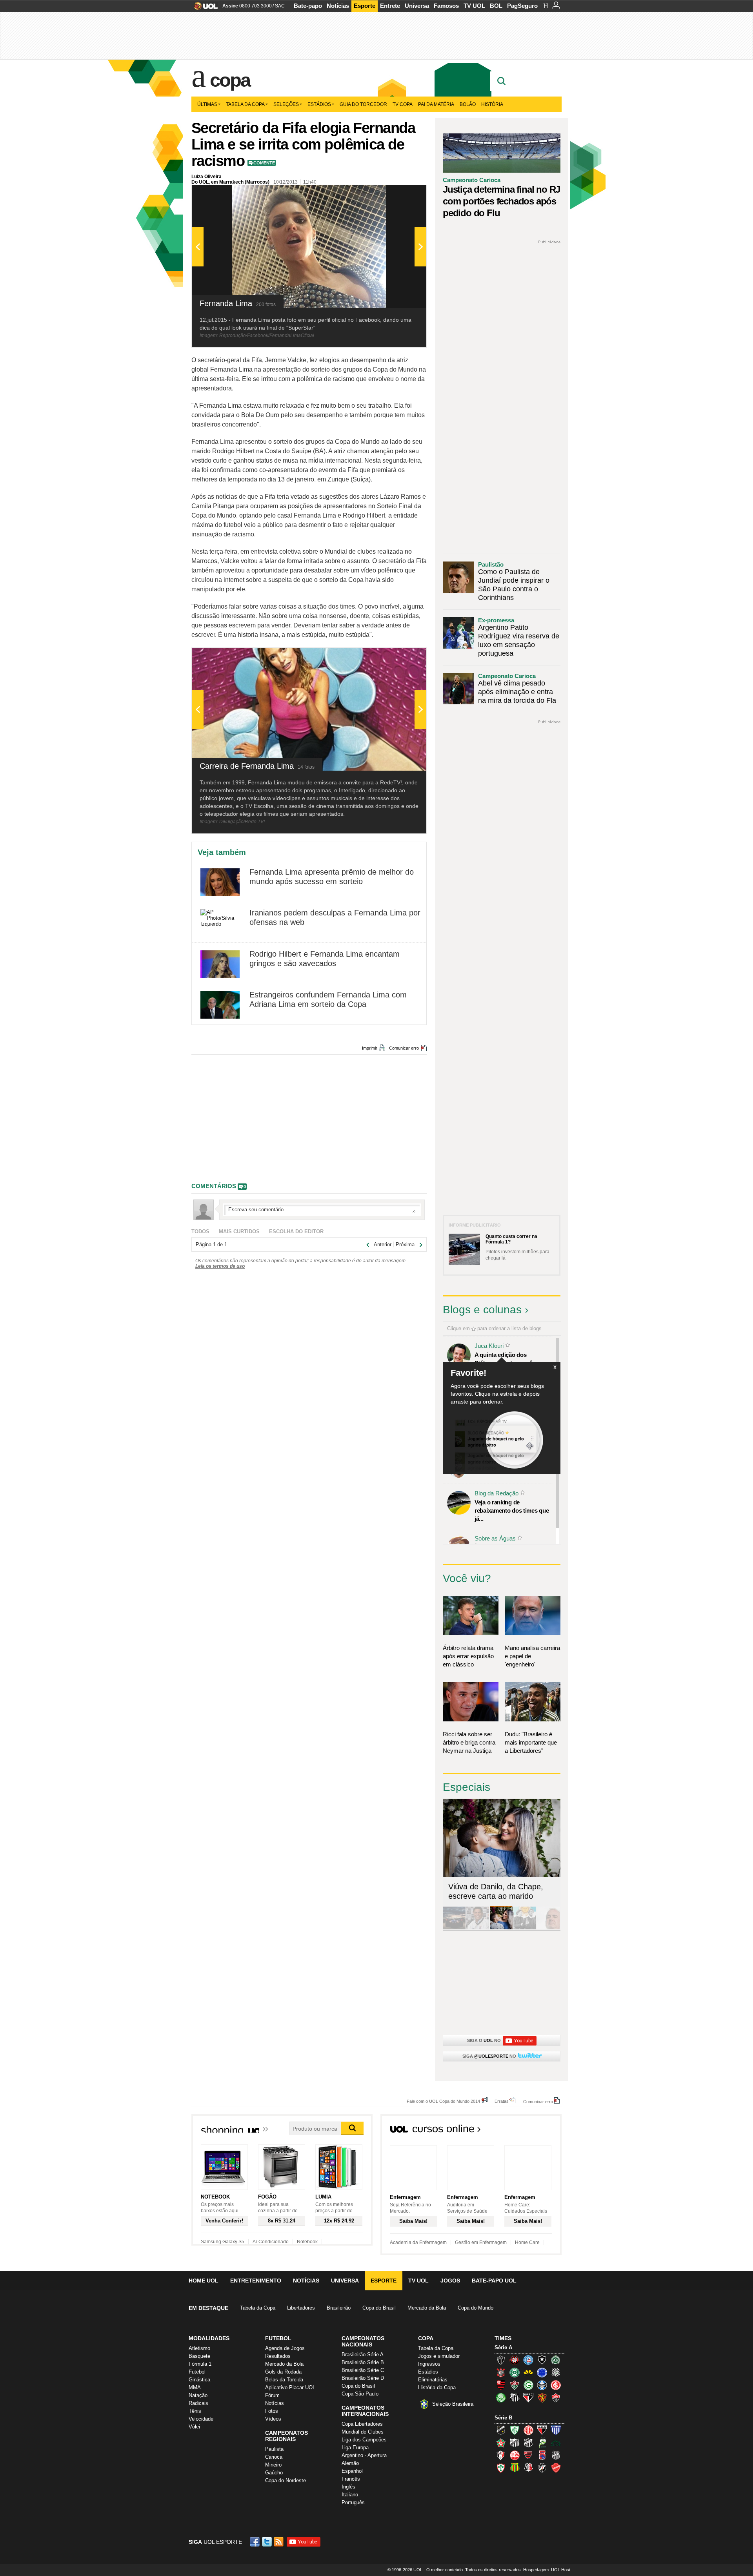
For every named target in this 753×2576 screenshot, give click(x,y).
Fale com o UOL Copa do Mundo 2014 (443, 2101)
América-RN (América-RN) (528, 2430)
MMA (195, 2387)
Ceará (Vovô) (528, 2443)
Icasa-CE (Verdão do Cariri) (556, 2443)
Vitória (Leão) (556, 2397)
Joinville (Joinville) (501, 2455)
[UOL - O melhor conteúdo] (203, 8)
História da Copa (437, 2387)
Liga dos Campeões (364, 2440)
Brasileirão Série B (363, 2362)
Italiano (350, 2495)
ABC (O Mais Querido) (501, 2430)
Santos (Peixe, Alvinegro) (515, 2397)
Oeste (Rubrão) (528, 2455)
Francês (351, 2479)
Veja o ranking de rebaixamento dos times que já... (512, 1510)
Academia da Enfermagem (418, 2242)
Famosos (446, 6)
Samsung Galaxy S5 (223, 2242)
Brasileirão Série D (363, 2378)
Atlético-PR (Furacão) (515, 2360)
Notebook (307, 2242)
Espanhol (352, 2471)
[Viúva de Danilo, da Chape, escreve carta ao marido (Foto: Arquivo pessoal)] (501, 1928)
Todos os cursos (535, 2131)
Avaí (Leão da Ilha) (556, 2430)
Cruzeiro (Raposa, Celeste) (542, 2372)
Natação (198, 2395)
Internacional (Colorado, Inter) (556, 2385)
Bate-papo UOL (494, 2281)
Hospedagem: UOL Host (547, 2570)
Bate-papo (308, 6)
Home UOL (204, 2281)
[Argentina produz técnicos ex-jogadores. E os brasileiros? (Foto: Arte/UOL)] (525, 1928)
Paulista (274, 2449)
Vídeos (273, 2419)
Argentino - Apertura (364, 2455)
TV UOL (474, 6)
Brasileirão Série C (363, 2370)
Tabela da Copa (245, 104)
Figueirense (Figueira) (556, 2372)
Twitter (267, 2542)
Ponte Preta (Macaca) (556, 2455)
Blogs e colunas (482, 1310)
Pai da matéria (436, 104)
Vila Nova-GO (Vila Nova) (556, 2468)
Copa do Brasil (379, 2308)
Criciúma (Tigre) (528, 2372)
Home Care (527, 2242)
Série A (503, 2347)
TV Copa (403, 104)
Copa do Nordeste (286, 2480)
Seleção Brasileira (453, 2404)
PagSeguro (522, 6)
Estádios (319, 104)
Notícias (338, 6)
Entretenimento (256, 2281)
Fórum (272, 2395)
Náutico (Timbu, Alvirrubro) (515, 2455)
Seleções (286, 104)
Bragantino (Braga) (515, 2443)
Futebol (197, 2372)
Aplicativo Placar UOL (290, 2387)
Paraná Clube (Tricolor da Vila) (542, 2455)
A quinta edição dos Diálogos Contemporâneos (510, 1359)
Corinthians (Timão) (501, 2372)
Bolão (468, 104)
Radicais (198, 2403)
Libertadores (301, 2308)
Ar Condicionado (271, 2242)
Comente (264, 163)
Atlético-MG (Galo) (501, 2360)
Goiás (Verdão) (528, 2385)
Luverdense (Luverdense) (542, 2443)
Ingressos (429, 2364)
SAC (280, 6)
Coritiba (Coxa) (515, 2372)
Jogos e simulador (439, 2356)
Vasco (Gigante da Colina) (542, 2468)
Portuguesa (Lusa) (501, 2468)
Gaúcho (274, 2473)
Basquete (199, 2356)
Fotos (272, 2411)
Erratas (502, 2101)
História (492, 104)
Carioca (274, 2457)
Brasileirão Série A (363, 2354)
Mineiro (273, 2465)
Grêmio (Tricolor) (542, 2385)
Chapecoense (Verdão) (556, 2360)
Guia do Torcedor (363, 104)
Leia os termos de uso (220, 1266)
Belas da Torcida (284, 2380)
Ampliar (401, 195)
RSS (279, 2542)
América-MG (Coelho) (515, 2430)
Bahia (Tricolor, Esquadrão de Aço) (528, 2360)
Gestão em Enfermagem (481, 2242)
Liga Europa (355, 2447)
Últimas (207, 104)
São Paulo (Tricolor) (528, 2397)
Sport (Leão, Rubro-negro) (542, 2397)
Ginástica (199, 2380)
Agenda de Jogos (285, 2348)
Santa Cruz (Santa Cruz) (528, 2468)
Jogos (450, 2281)
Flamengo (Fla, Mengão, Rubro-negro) (501, 2385)
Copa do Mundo (476, 2308)
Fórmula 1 (200, 2364)
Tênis (195, 2411)
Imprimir (370, 1048)
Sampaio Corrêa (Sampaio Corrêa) (515, 2468)
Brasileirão (339, 2308)
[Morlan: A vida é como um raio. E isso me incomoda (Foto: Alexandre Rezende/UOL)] (548, 1928)
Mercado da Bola (427, 2308)
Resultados (278, 2356)
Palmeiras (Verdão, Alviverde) (501, 2397)
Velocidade (201, 2419)
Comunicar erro (404, 1048)
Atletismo (199, 2348)
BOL (496, 6)
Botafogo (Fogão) (542, 2360)
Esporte (365, 6)
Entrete (390, 6)
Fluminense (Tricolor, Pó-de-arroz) (515, 2385)
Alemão (350, 2463)
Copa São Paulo (360, 2394)
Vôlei (194, 2427)
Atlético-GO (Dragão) (542, 2430)
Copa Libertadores (362, 2424)
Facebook (256, 2542)
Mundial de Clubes (363, 2432)
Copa (230, 80)
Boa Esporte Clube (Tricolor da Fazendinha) (501, 2443)
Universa (417, 6)
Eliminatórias (433, 2380)
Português (353, 2502)
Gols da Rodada (283, 2372)
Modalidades (209, 2338)
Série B (503, 2418)
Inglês (348, 2487)
